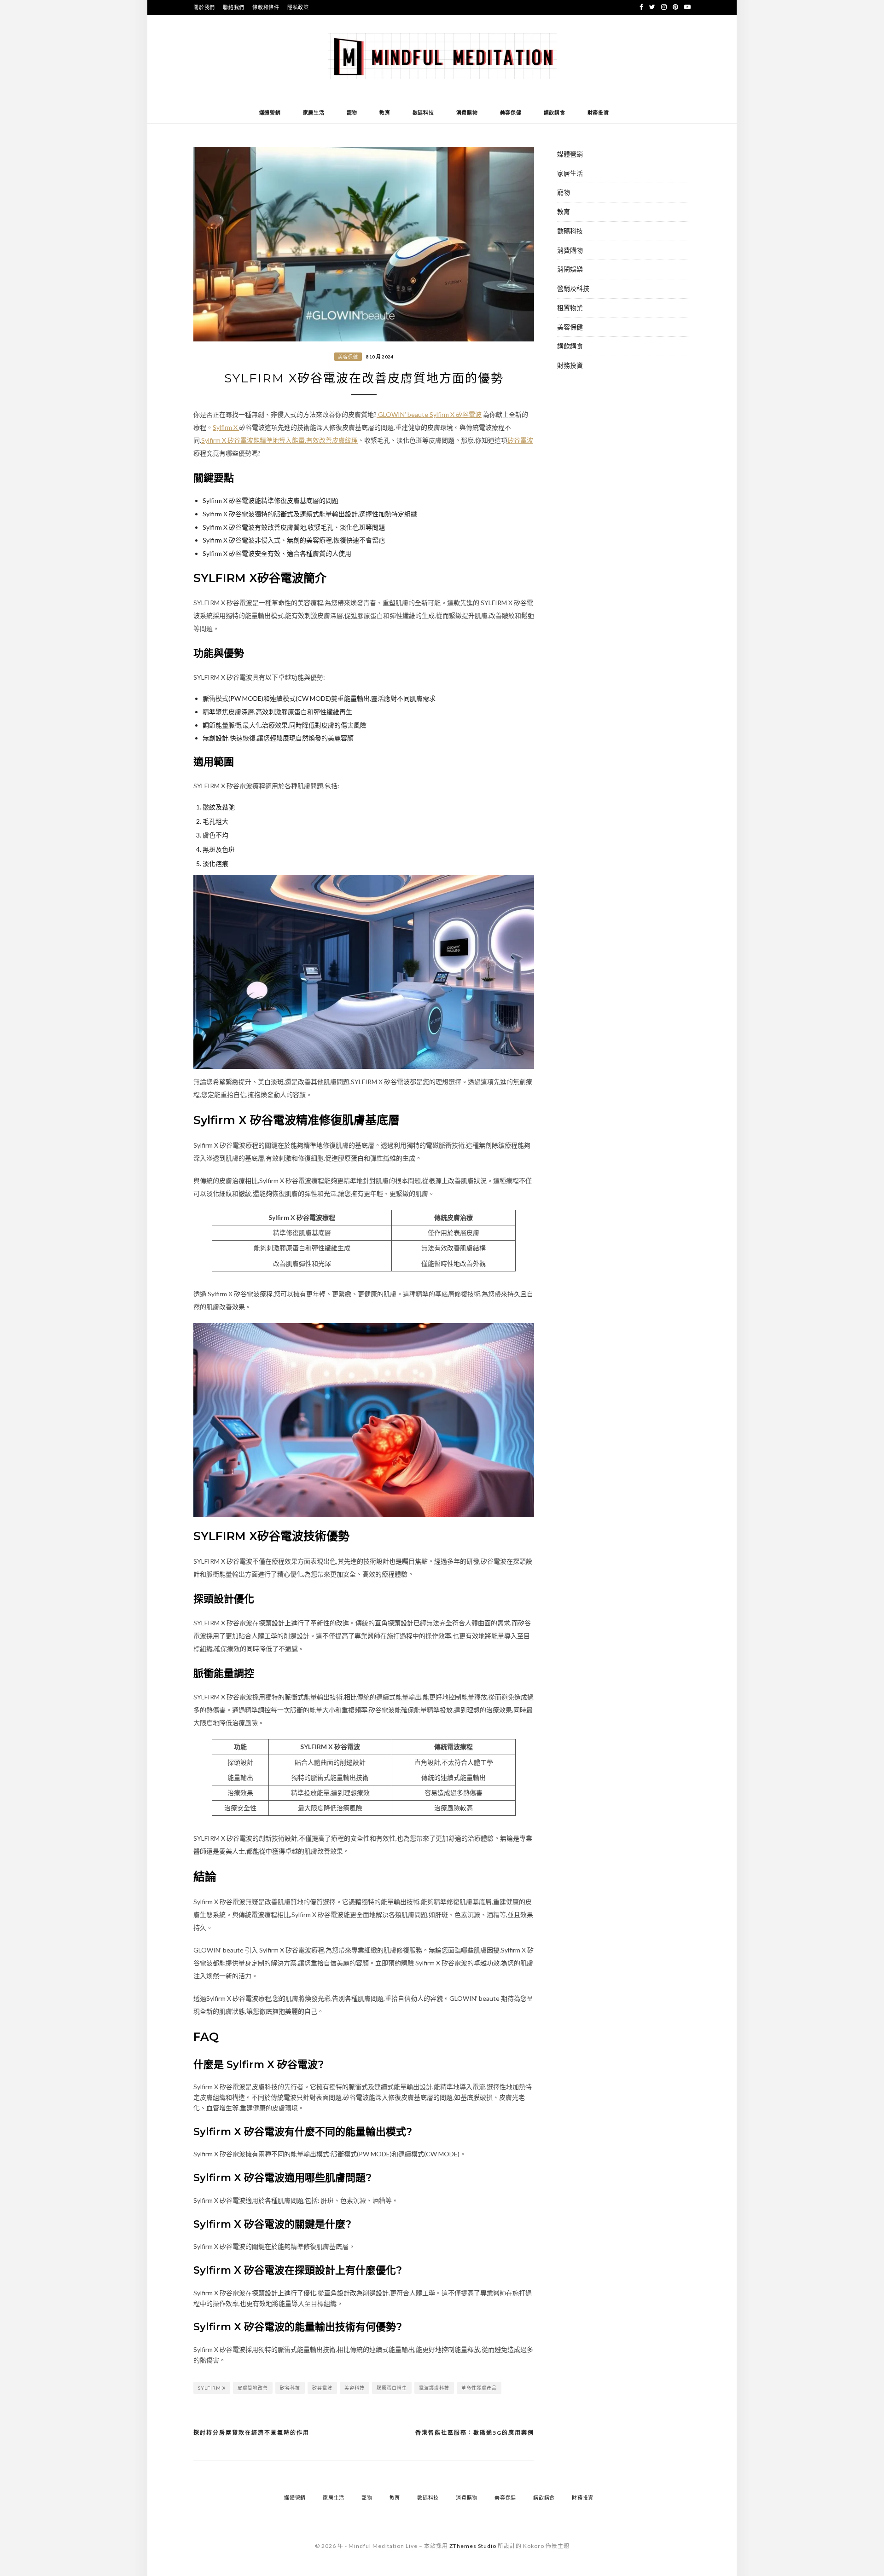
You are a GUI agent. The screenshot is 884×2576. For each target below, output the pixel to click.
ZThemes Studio (473, 2546)
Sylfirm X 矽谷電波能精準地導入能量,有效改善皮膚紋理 (279, 440)
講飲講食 (555, 113)
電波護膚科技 (434, 2388)
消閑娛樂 (570, 269)
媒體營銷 (270, 113)
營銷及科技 (573, 288)
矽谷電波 (520, 440)
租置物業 (570, 308)
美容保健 (511, 113)
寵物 (352, 113)
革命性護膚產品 (479, 2388)
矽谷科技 (290, 2388)
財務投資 (598, 113)
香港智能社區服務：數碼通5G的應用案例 (475, 2433)
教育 (385, 113)
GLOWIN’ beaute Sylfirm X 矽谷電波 (429, 414)
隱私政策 (298, 7)
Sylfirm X (226, 427)
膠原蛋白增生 (392, 2388)
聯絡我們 (234, 7)
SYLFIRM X (212, 2388)
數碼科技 (423, 113)
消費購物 (467, 113)
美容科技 (355, 2388)
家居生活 (314, 113)
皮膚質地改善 (253, 2388)
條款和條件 (266, 7)
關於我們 (204, 7)
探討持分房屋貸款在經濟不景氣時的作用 (251, 2433)
